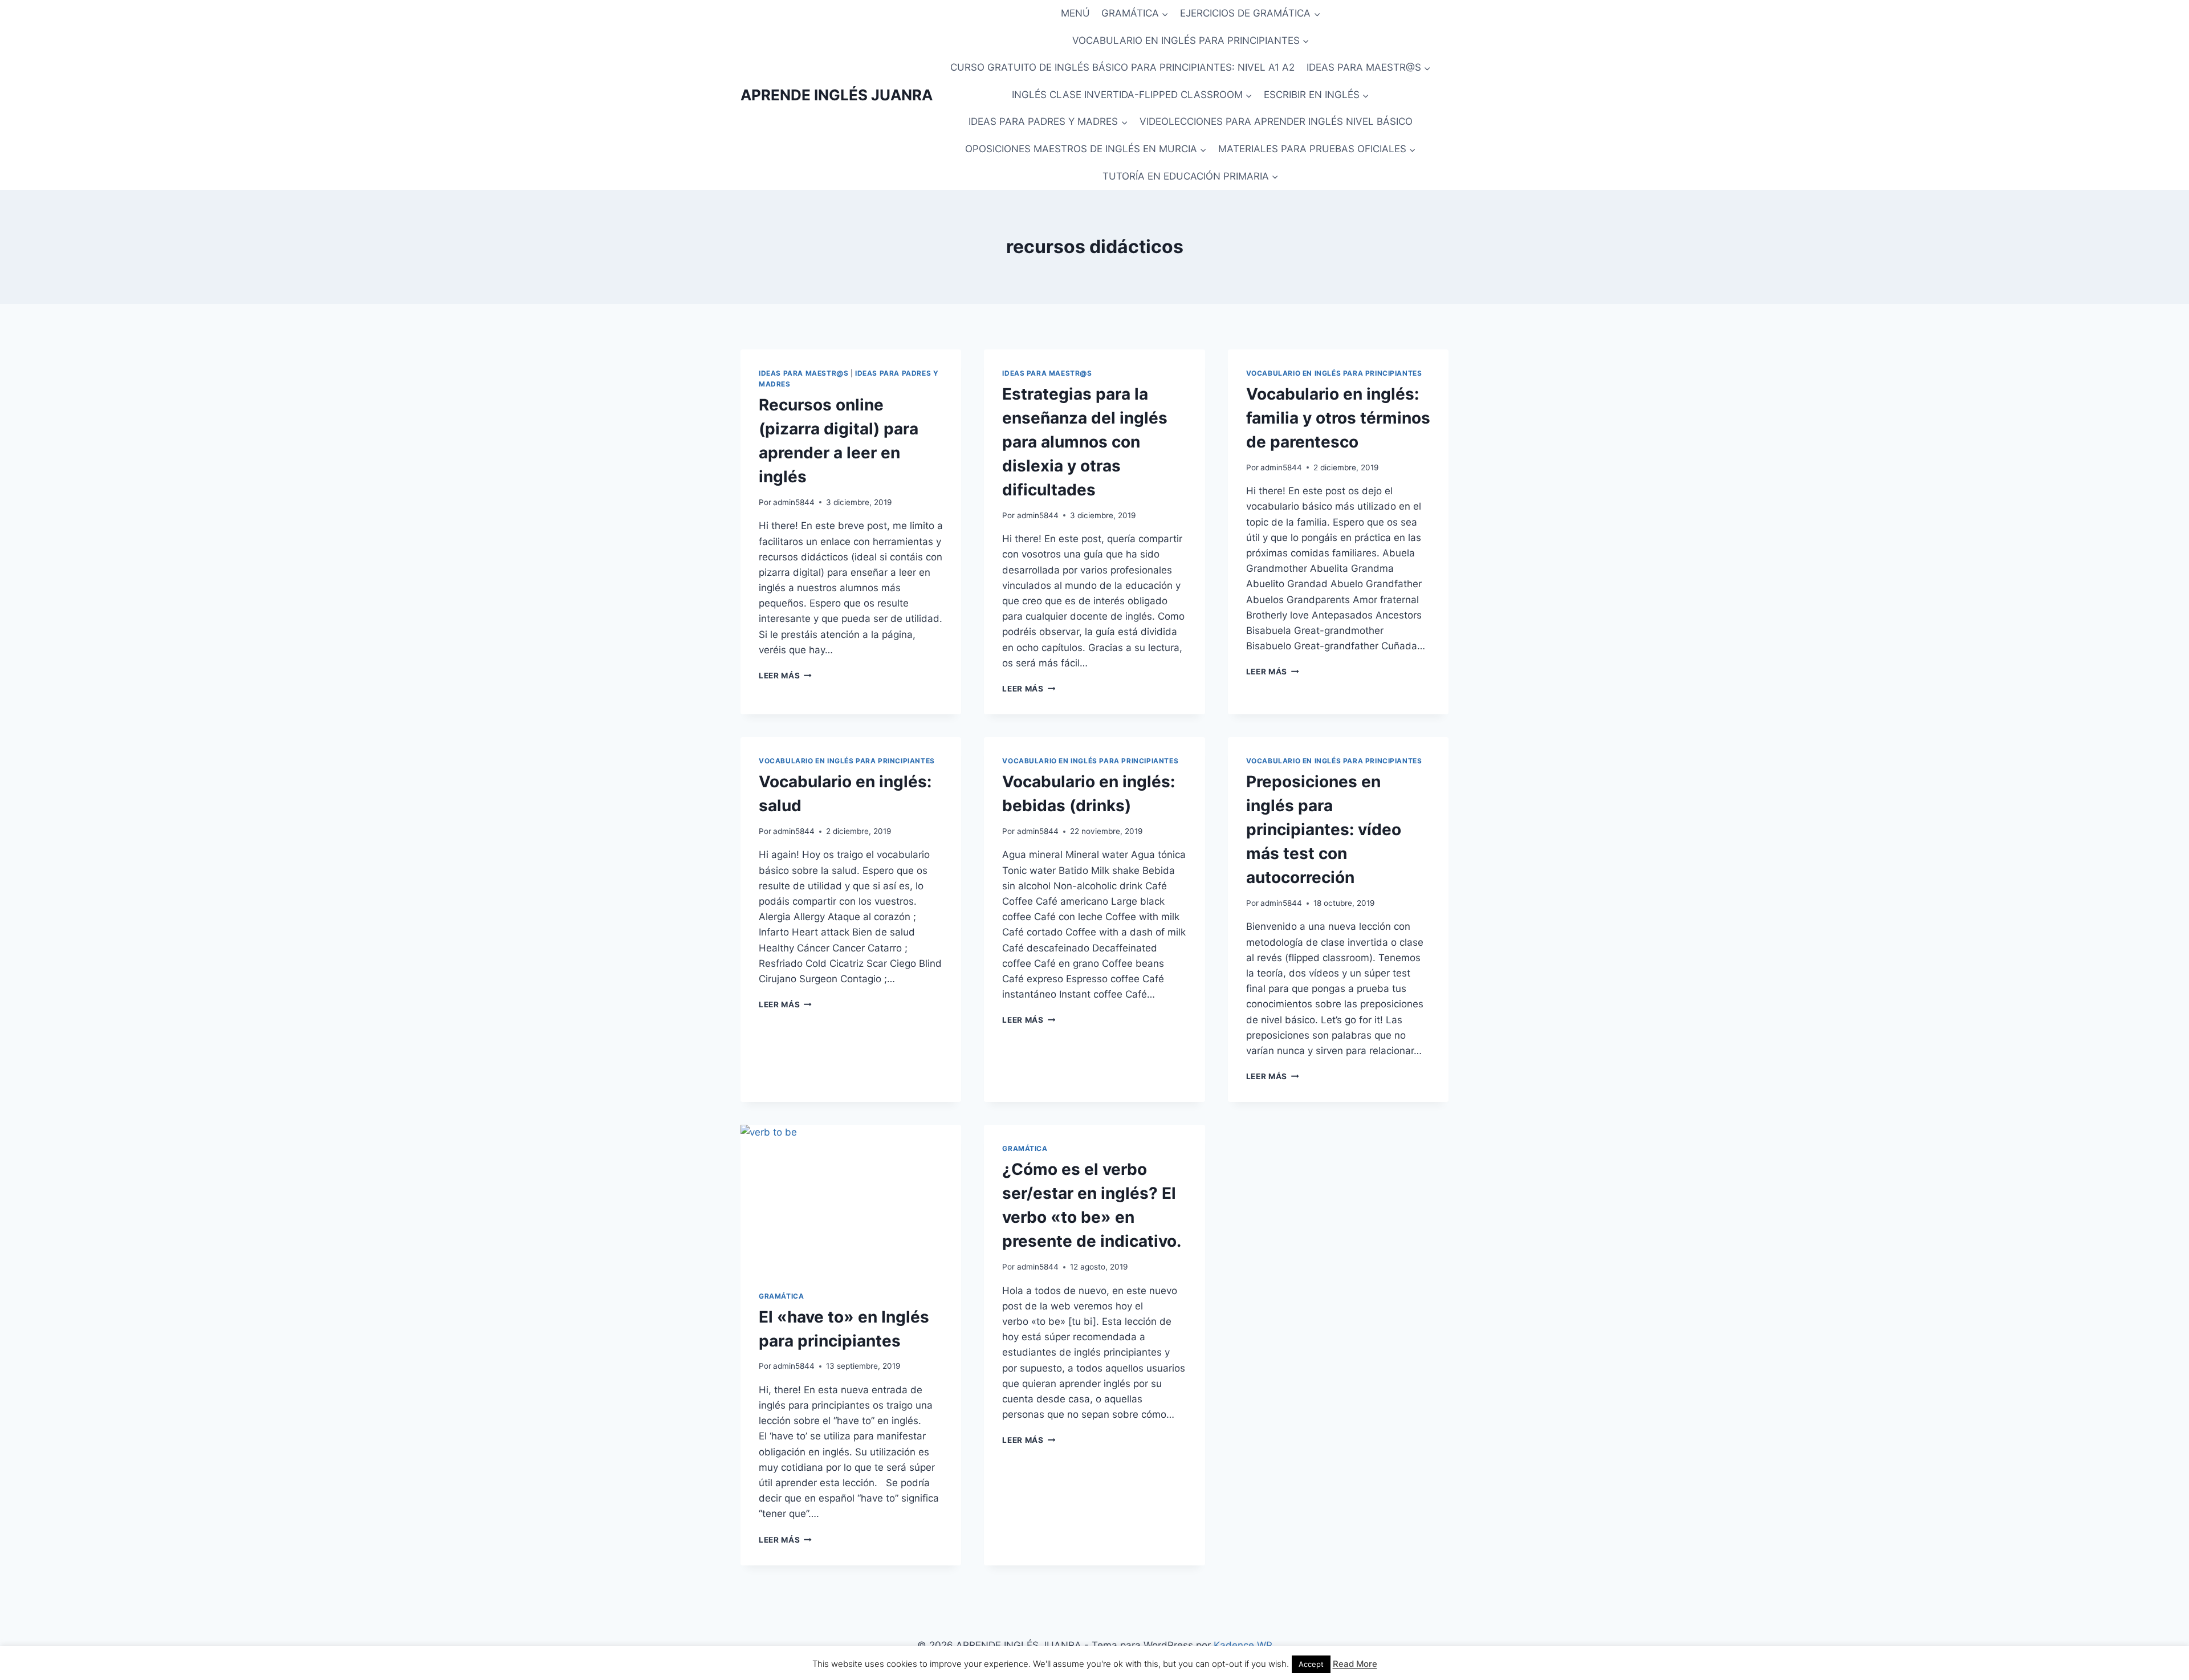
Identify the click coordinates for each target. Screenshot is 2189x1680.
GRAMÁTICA (781, 1296)
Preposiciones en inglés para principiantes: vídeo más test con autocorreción (1324, 829)
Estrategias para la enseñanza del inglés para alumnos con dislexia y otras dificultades (1085, 442)
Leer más (785, 676)
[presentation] (851, 1198)
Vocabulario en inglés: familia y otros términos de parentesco (1338, 418)
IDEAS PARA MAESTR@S (803, 373)
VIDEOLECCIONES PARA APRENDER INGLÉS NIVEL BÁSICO (1276, 121)
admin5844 (794, 502)
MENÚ (1075, 13)
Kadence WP (1243, 1645)
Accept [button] (1311, 1664)
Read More (1355, 1664)
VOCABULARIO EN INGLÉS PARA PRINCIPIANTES (1334, 373)
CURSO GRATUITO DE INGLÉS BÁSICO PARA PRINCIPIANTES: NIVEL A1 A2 (1122, 67)
